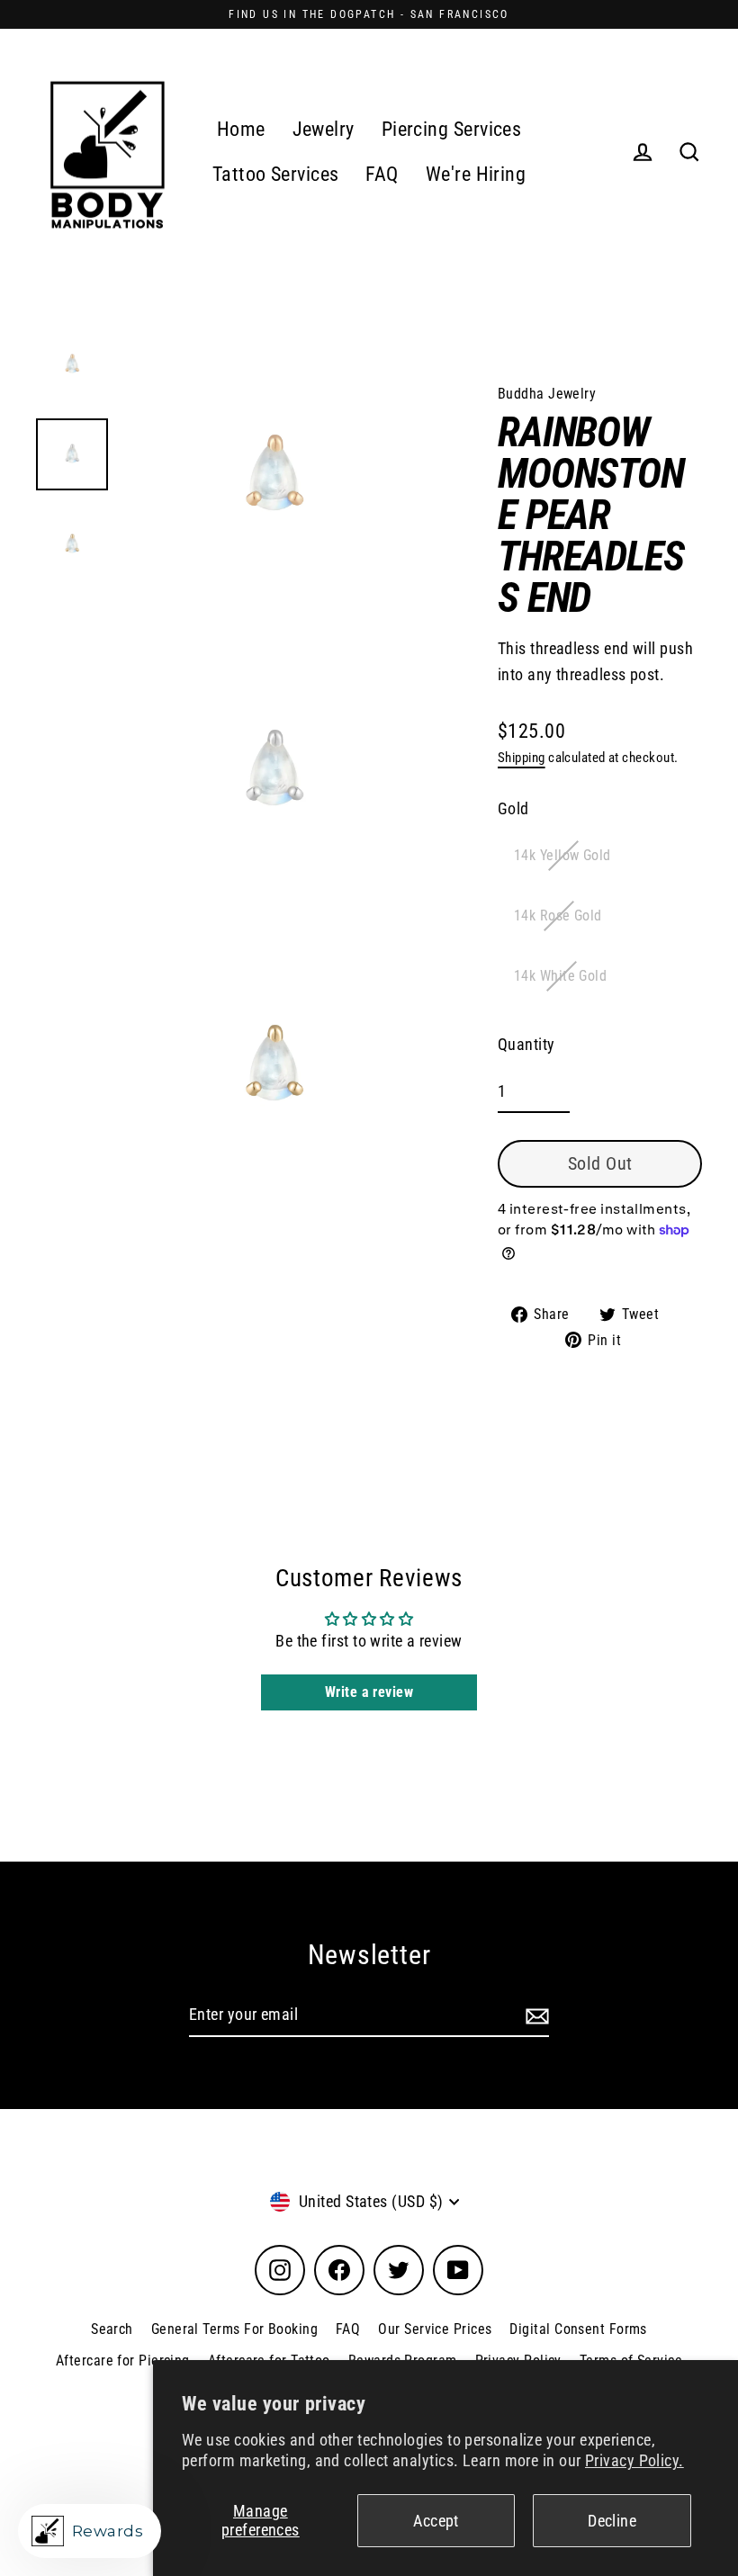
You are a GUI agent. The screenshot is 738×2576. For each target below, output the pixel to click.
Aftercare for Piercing (123, 2361)
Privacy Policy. (634, 2460)
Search (112, 2329)
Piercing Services (452, 129)
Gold (513, 808)
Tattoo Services (276, 174)
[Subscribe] (535, 2016)
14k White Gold (560, 976)
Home (241, 129)
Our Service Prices (435, 2329)
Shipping (522, 758)
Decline (612, 2521)
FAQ (382, 174)
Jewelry (324, 129)
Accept (436, 2521)
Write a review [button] (369, 1692)
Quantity (526, 1044)
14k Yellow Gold (562, 855)
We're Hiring (476, 174)
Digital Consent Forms (578, 2329)
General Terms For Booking (234, 2329)
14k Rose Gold (558, 916)
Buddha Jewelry (547, 394)
